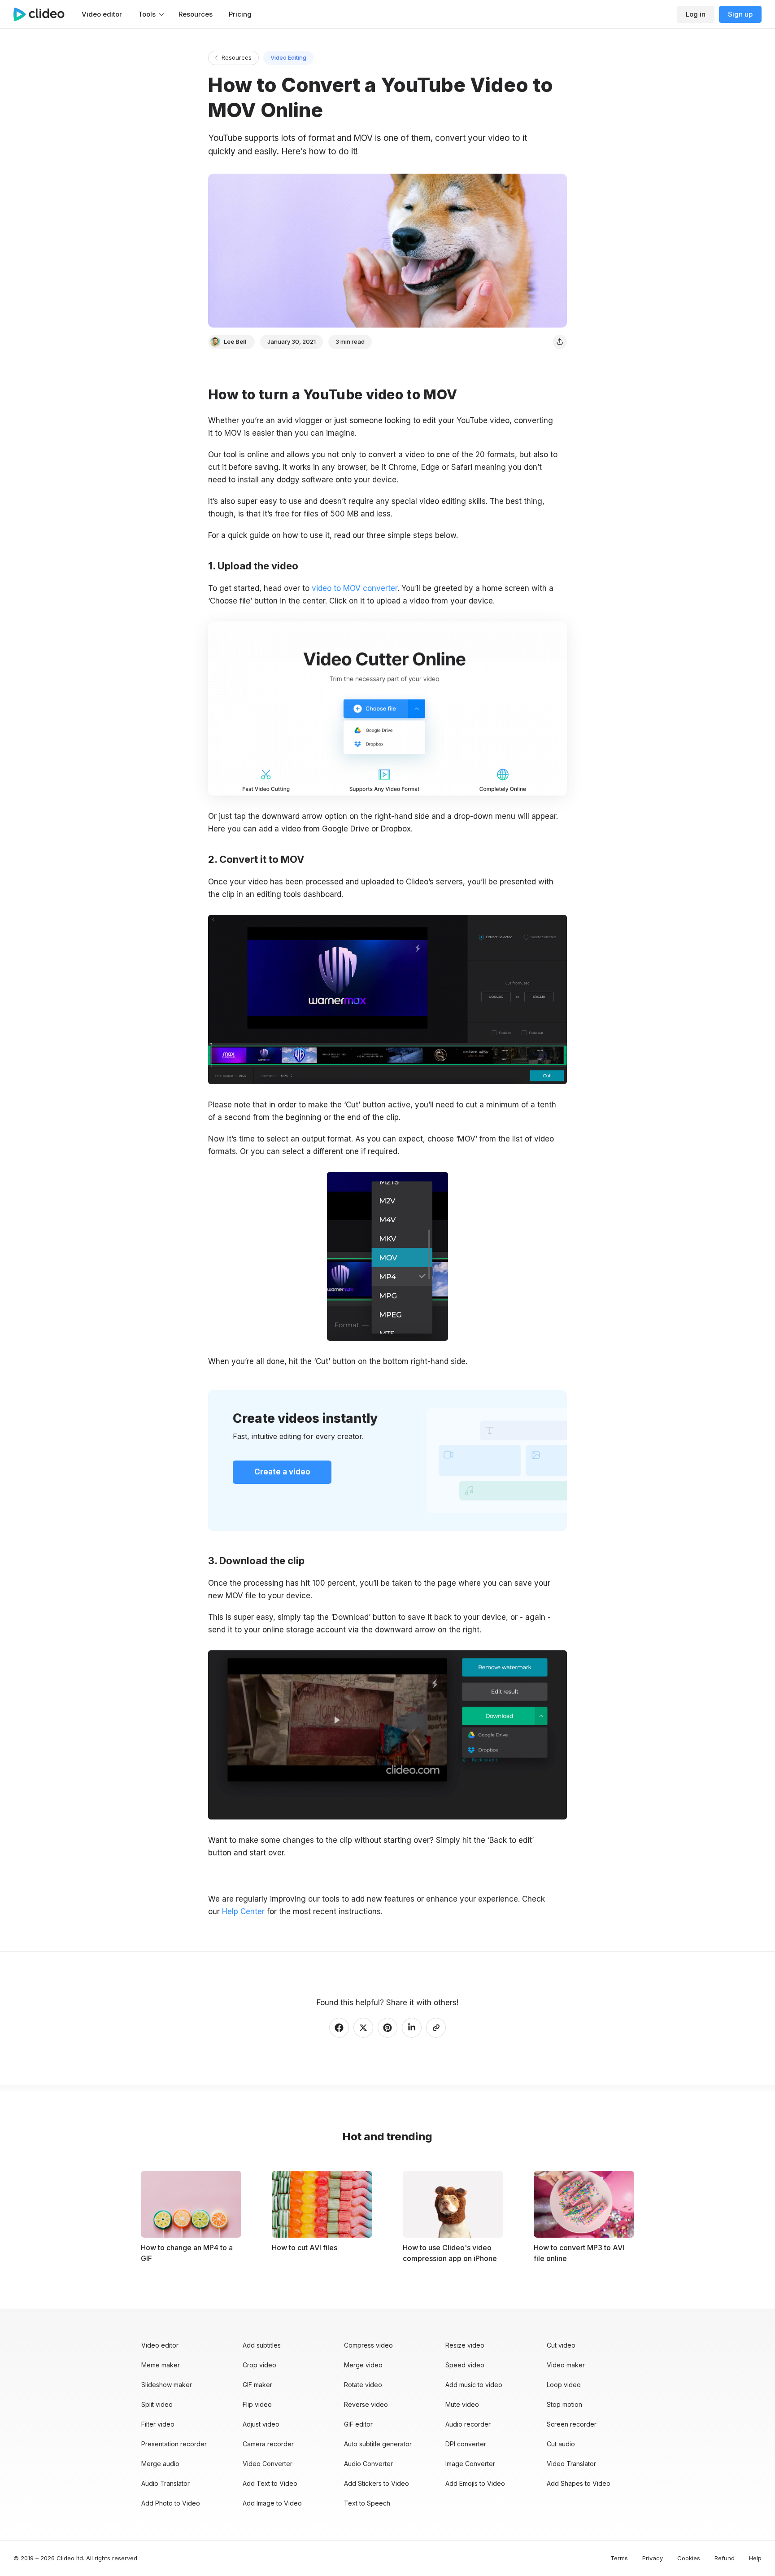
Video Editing (288, 57)
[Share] (560, 342)
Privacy (653, 2558)
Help (755, 2558)
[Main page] (44, 14)
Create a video (282, 1472)
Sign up (740, 14)
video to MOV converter (355, 588)
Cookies (689, 2558)
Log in (696, 14)
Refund (725, 2558)
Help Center (243, 1911)
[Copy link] (436, 2028)
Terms (619, 2558)
